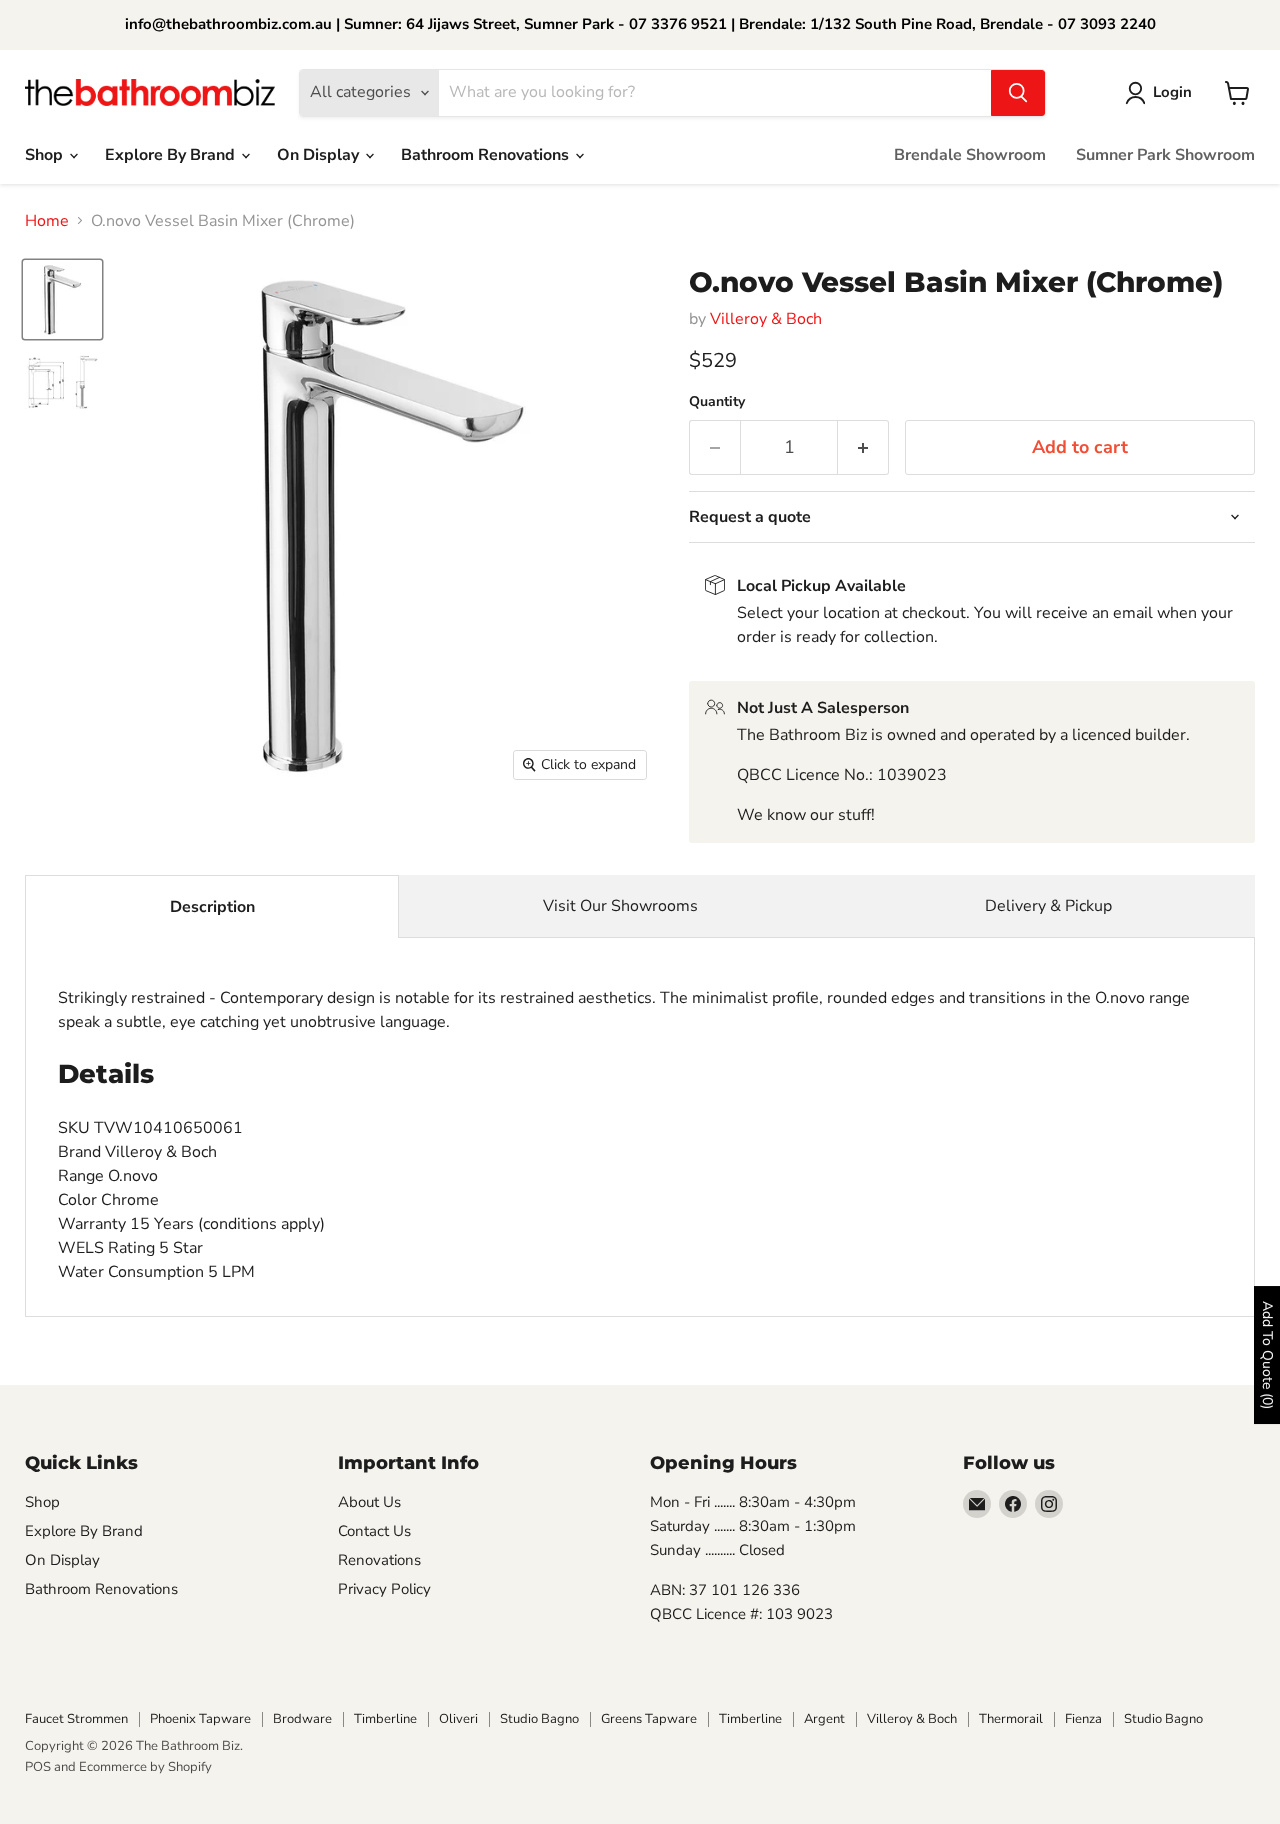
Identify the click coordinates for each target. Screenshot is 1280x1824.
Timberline (385, 1719)
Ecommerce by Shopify (145, 1767)
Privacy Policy (384, 1589)
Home (47, 221)
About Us (369, 1502)
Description (212, 907)
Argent (824, 1719)
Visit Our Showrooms (620, 906)
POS (38, 1767)
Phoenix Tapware (200, 1719)
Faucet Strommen (76, 1719)
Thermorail (1011, 1719)
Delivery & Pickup (1048, 906)
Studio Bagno (539, 1719)
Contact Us (374, 1531)
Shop (46, 155)
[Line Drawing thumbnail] (62, 382)
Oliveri (458, 1719)
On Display (320, 155)
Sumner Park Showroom (1165, 155)
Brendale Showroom (970, 155)
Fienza (1083, 1719)
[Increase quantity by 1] (863, 447)
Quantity (717, 402)
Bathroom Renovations (487, 155)
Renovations (379, 1560)
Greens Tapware (649, 1719)
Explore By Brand (172, 155)
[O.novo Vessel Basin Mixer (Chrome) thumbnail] (62, 299)
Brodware (302, 1719)
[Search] (1018, 93)
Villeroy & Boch (766, 319)
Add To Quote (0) (1267, 1355)
